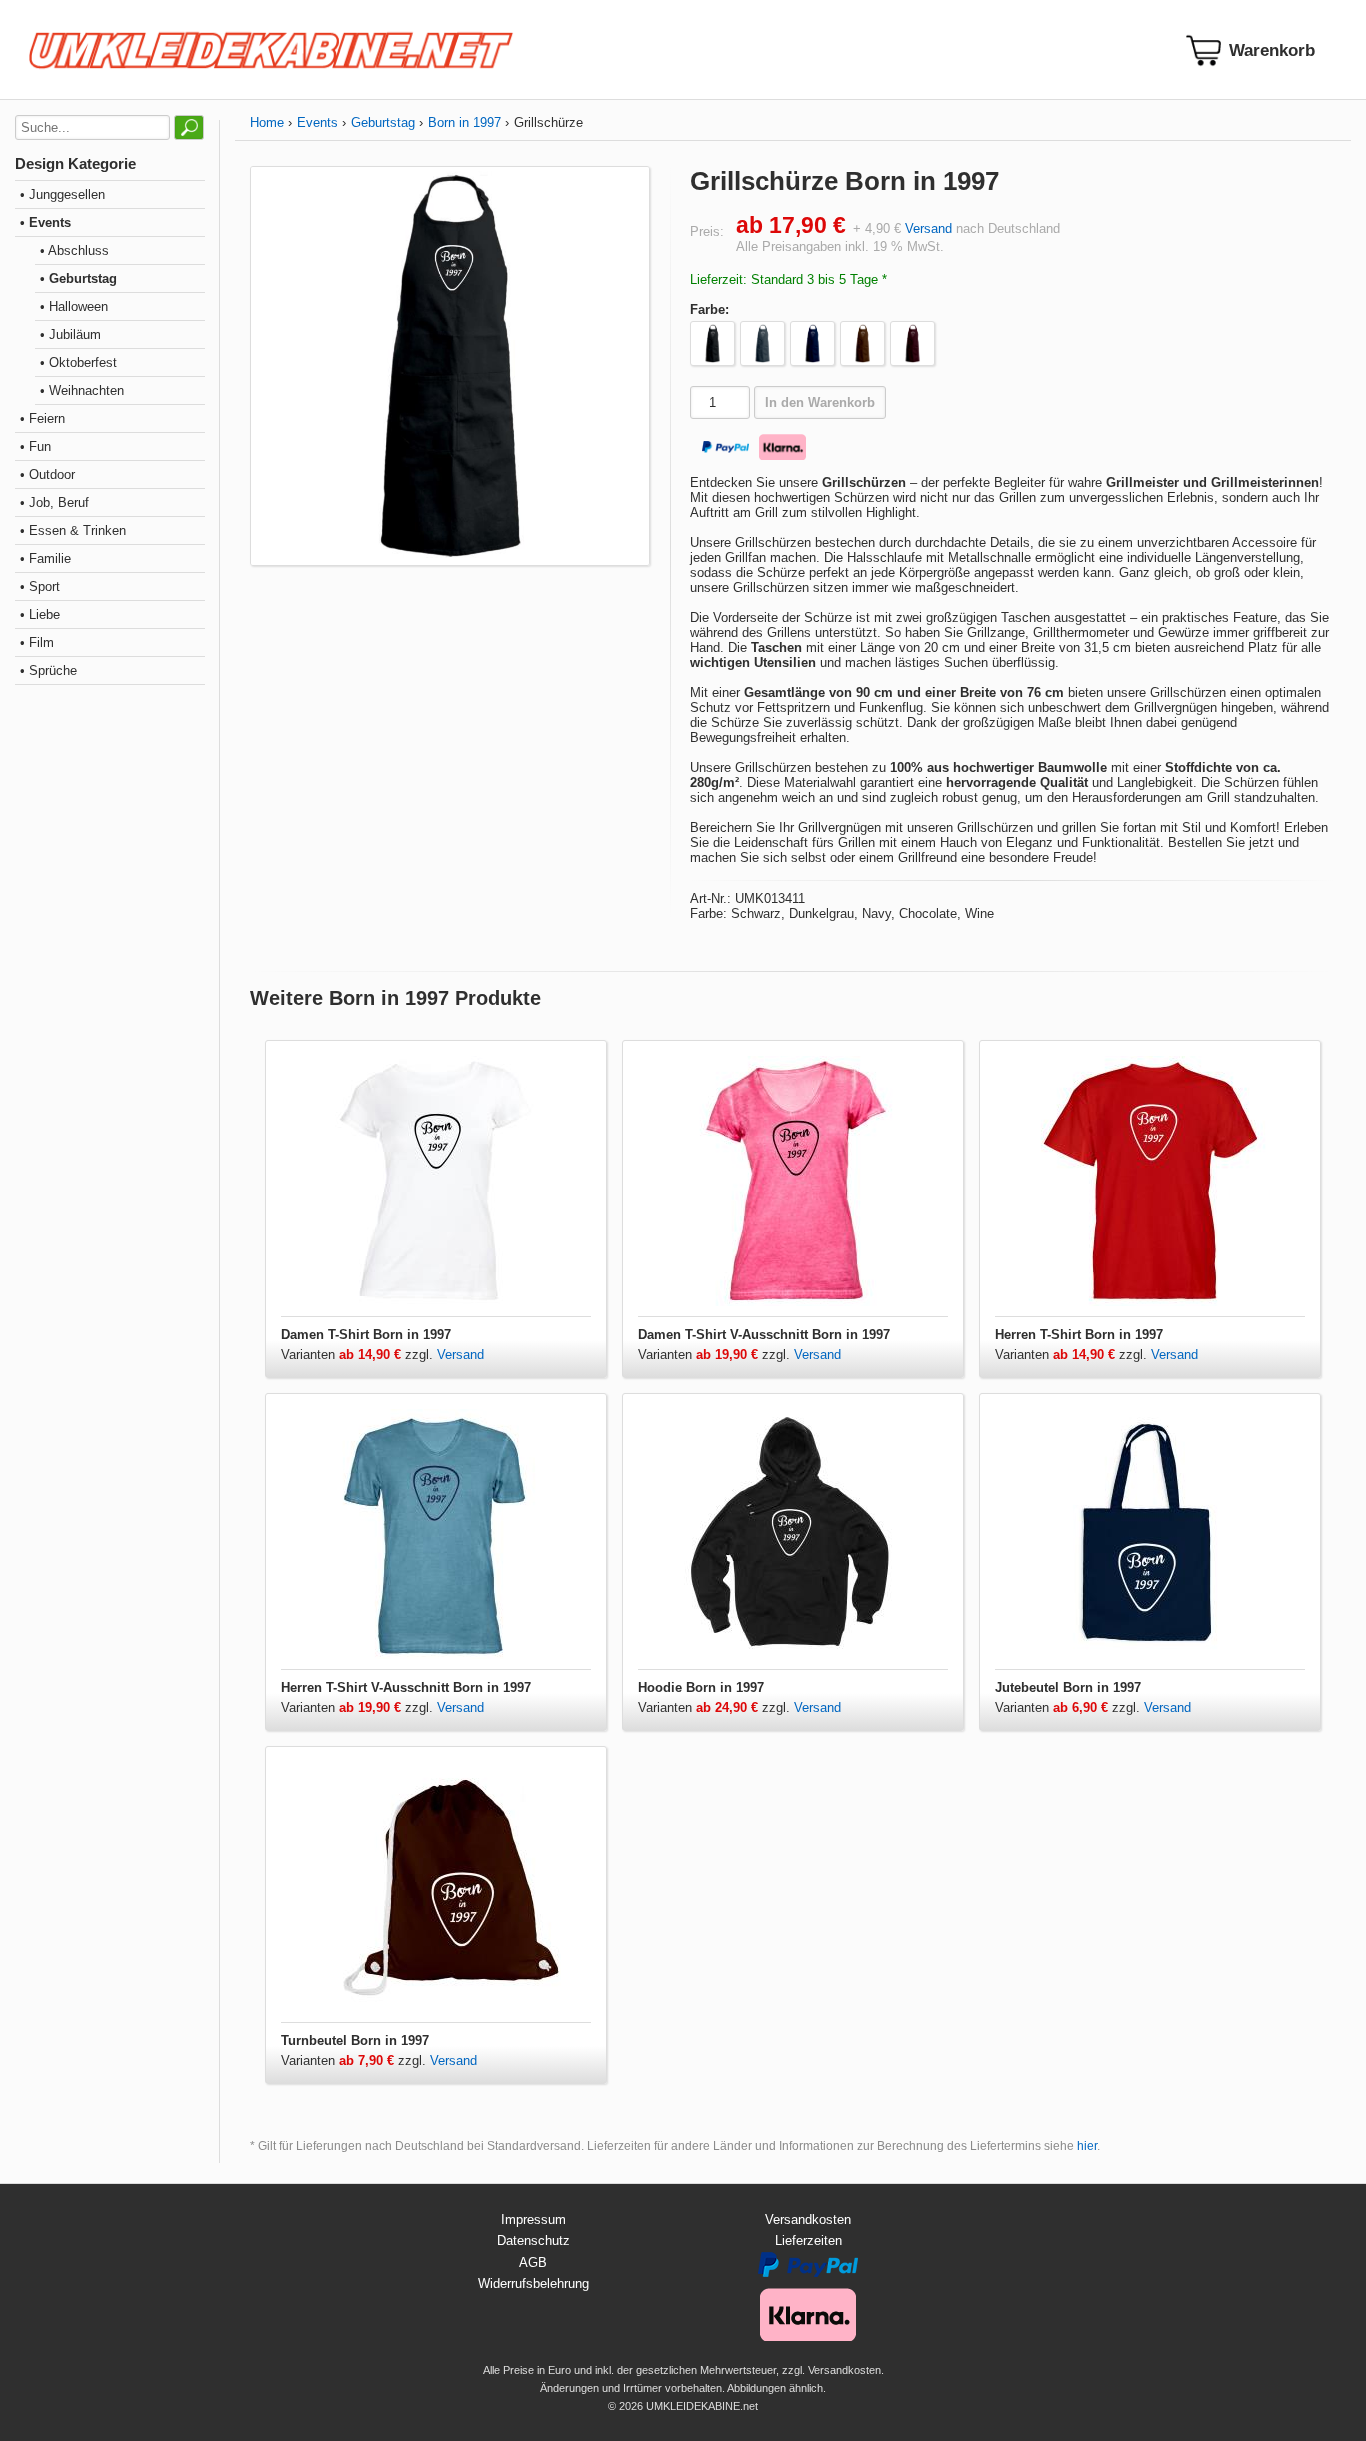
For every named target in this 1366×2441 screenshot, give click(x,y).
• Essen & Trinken (73, 530)
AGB (533, 2262)
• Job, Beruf (54, 502)
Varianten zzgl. (359, 1354)
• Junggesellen (62, 194)
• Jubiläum (70, 334)
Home (267, 122)
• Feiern (42, 418)
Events (317, 122)
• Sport (40, 586)
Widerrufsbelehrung (533, 2283)
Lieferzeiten (808, 2240)
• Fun (35, 446)
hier (1087, 2146)
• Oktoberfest (78, 362)
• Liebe (40, 614)
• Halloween (74, 306)
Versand (928, 228)
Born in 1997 (464, 122)
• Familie (45, 558)
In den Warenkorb (820, 402)
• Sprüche (48, 670)
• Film (37, 642)
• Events (45, 222)
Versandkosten (808, 2219)
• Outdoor (47, 474)
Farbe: (709, 309)
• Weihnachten (82, 390)
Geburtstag (383, 122)
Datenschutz (533, 2240)
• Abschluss (74, 250)
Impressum (533, 2219)
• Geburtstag (78, 278)
